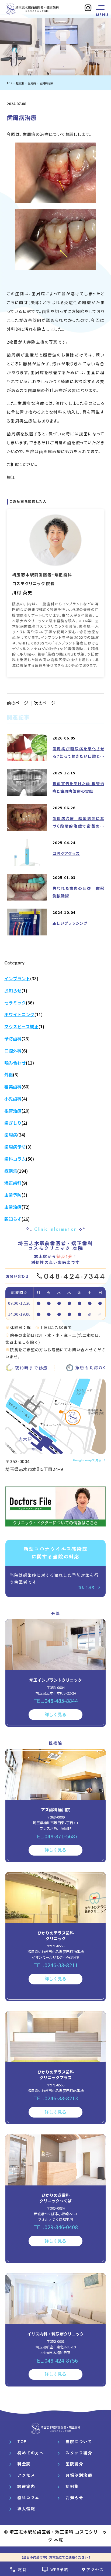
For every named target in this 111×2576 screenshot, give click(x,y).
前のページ (18, 703)
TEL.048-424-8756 (56, 2360)
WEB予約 (60, 2569)
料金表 (24, 2464)
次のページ (45, 703)
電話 (22, 2569)
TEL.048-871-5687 (56, 1836)
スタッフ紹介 (79, 2453)
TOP (22, 2441)
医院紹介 (74, 2464)
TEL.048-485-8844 (56, 1701)
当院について (79, 2441)
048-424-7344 (75, 1276)
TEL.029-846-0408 (56, 2227)
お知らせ (74, 2497)
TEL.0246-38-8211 (56, 1965)
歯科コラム (28, 2497)
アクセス (95, 2569)
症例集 (72, 2486)
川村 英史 (22, 592)
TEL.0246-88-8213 (56, 2098)
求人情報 (26, 2508)
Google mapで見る (87, 1460)
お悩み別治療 (79, 2475)
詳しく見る (87, 1587)
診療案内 (26, 2486)
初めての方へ (31, 2453)
